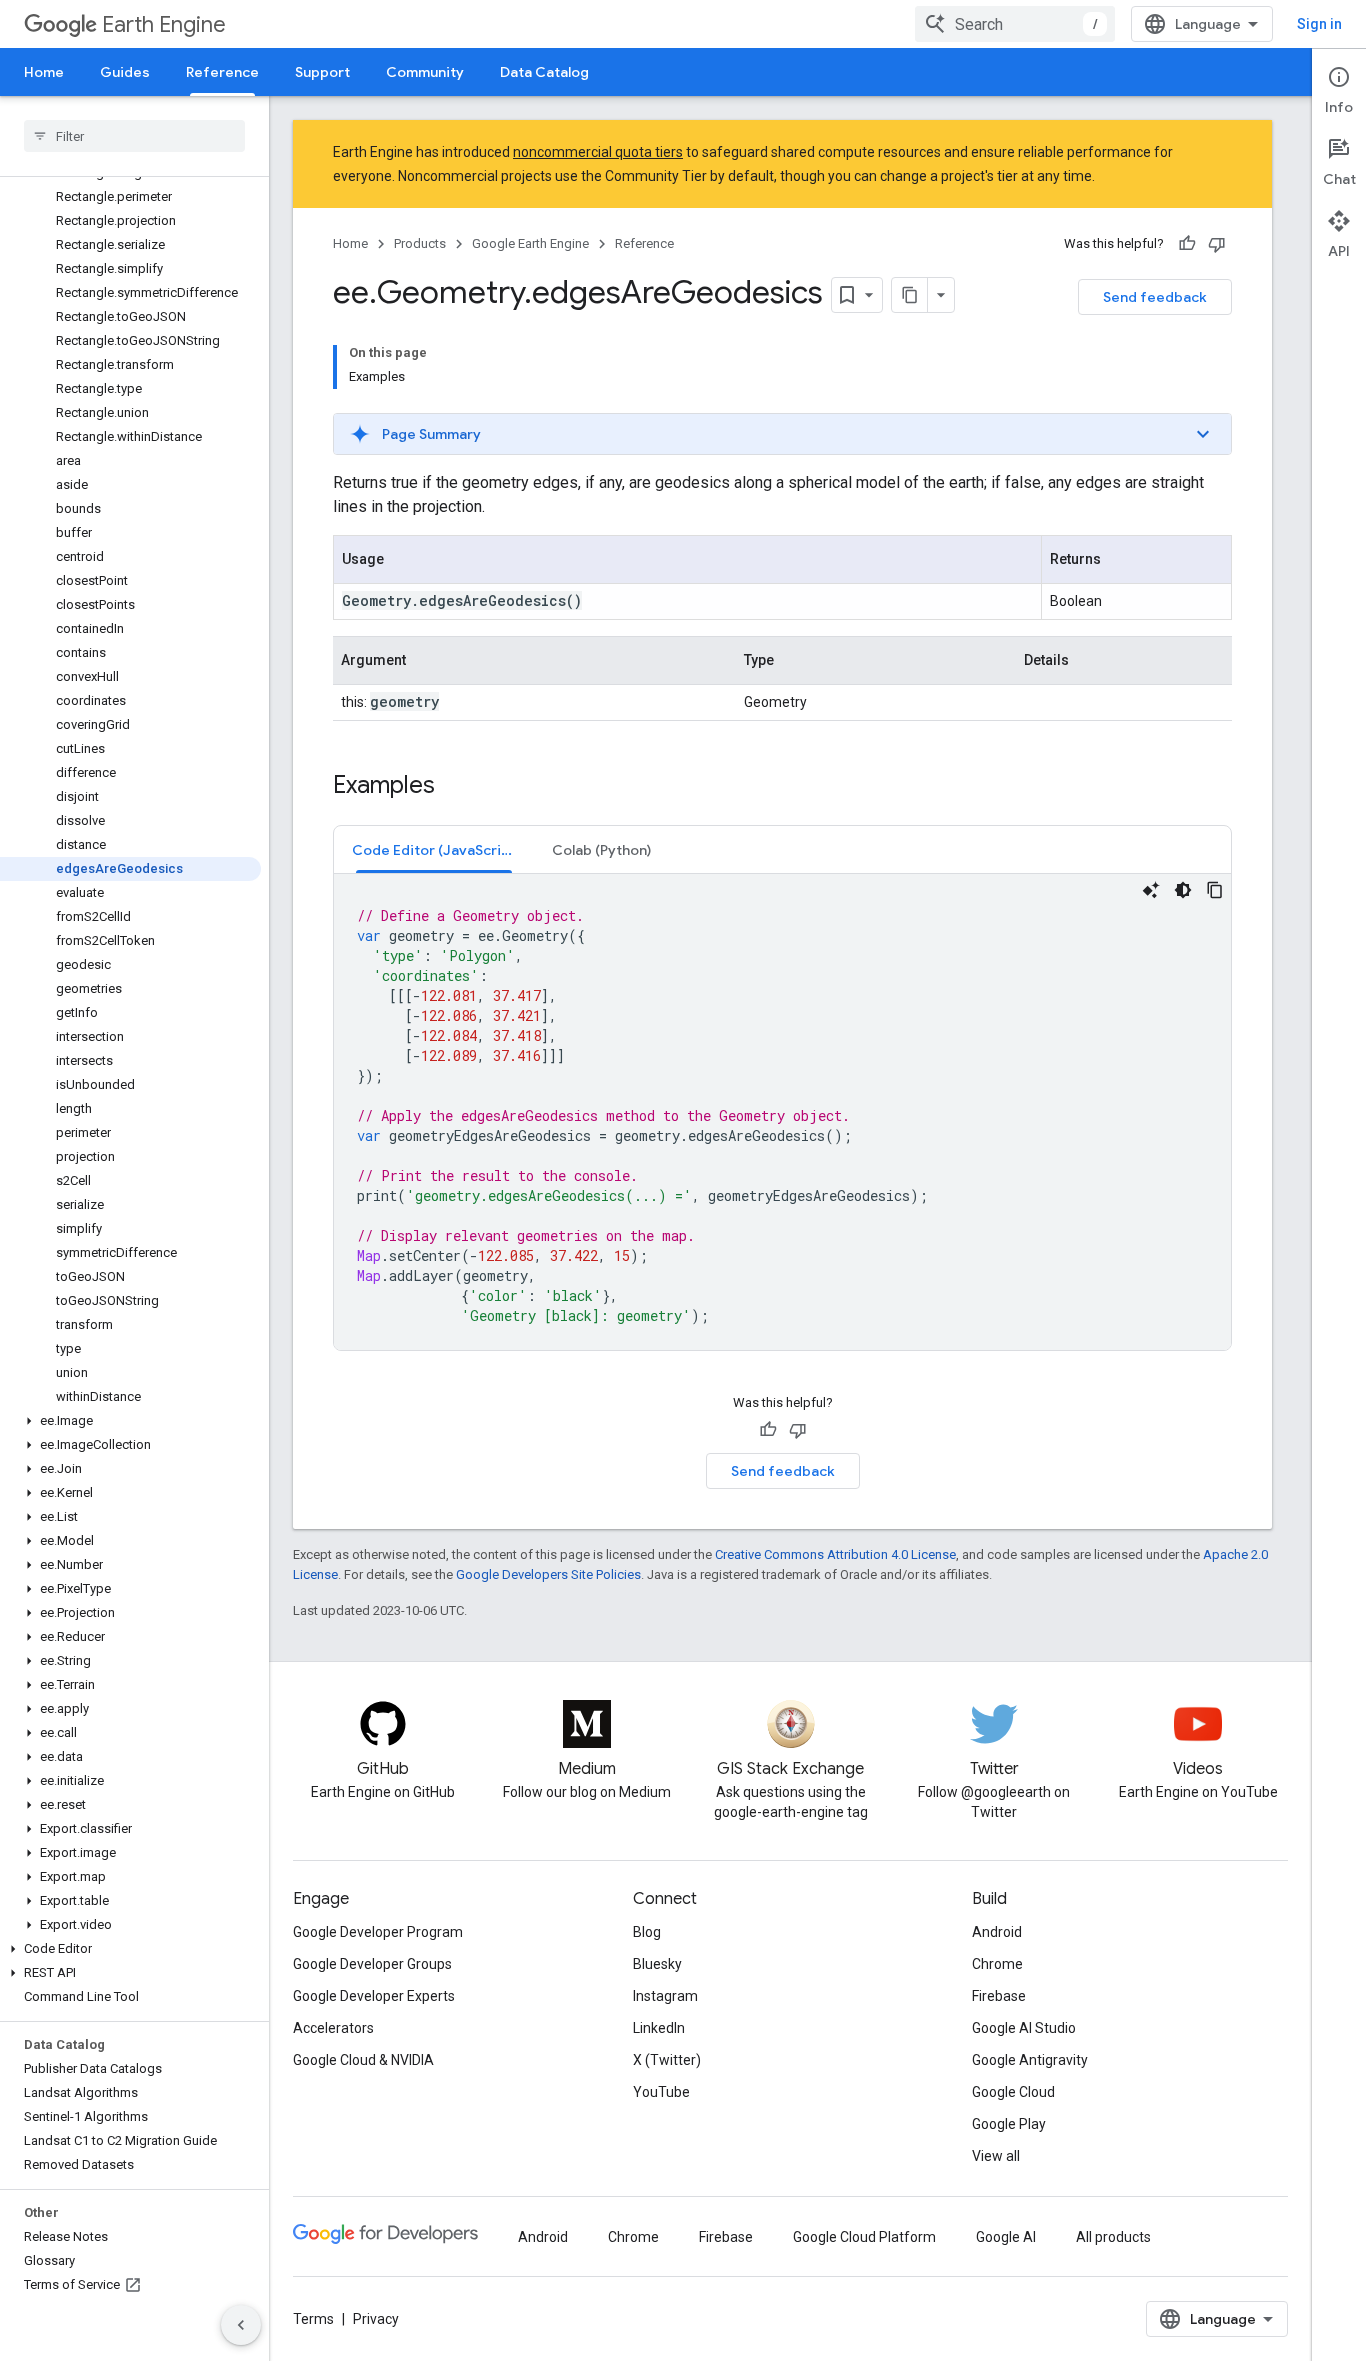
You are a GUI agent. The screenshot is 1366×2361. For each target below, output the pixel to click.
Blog (647, 1932)
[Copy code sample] (1215, 890)
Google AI (1006, 2237)
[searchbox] (134, 136)
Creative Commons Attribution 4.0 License (835, 1554)
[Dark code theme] (1183, 890)
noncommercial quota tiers (598, 152)
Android (997, 1932)
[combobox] (1015, 24)
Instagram (665, 1996)
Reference (222, 72)
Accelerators (333, 2028)
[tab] (434, 849)
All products (1113, 2237)
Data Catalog (544, 72)
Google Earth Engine (530, 243)
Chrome (997, 1964)
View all (996, 2156)
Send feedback (1155, 297)
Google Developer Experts (374, 1996)
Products (420, 243)
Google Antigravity (1030, 2060)
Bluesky (657, 1964)
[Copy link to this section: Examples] (455, 787)
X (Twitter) (667, 2060)
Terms (313, 2319)
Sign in (1319, 24)
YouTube (661, 2092)
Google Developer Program (378, 1932)
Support (322, 72)
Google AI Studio (1024, 2028)
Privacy (376, 2319)
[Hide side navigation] (241, 2325)
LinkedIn (659, 2028)
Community (425, 72)
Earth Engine (164, 24)
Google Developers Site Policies (548, 1574)
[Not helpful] (1217, 244)
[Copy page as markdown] (910, 295)
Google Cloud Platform (864, 2237)
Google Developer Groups (372, 1964)
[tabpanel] (782, 1112)
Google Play (1009, 2124)
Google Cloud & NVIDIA (363, 2060)
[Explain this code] (1151, 890)
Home (44, 72)
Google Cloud (1013, 2092)
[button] (130, 1421)
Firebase (999, 1996)
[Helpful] (1187, 244)
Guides (125, 72)
